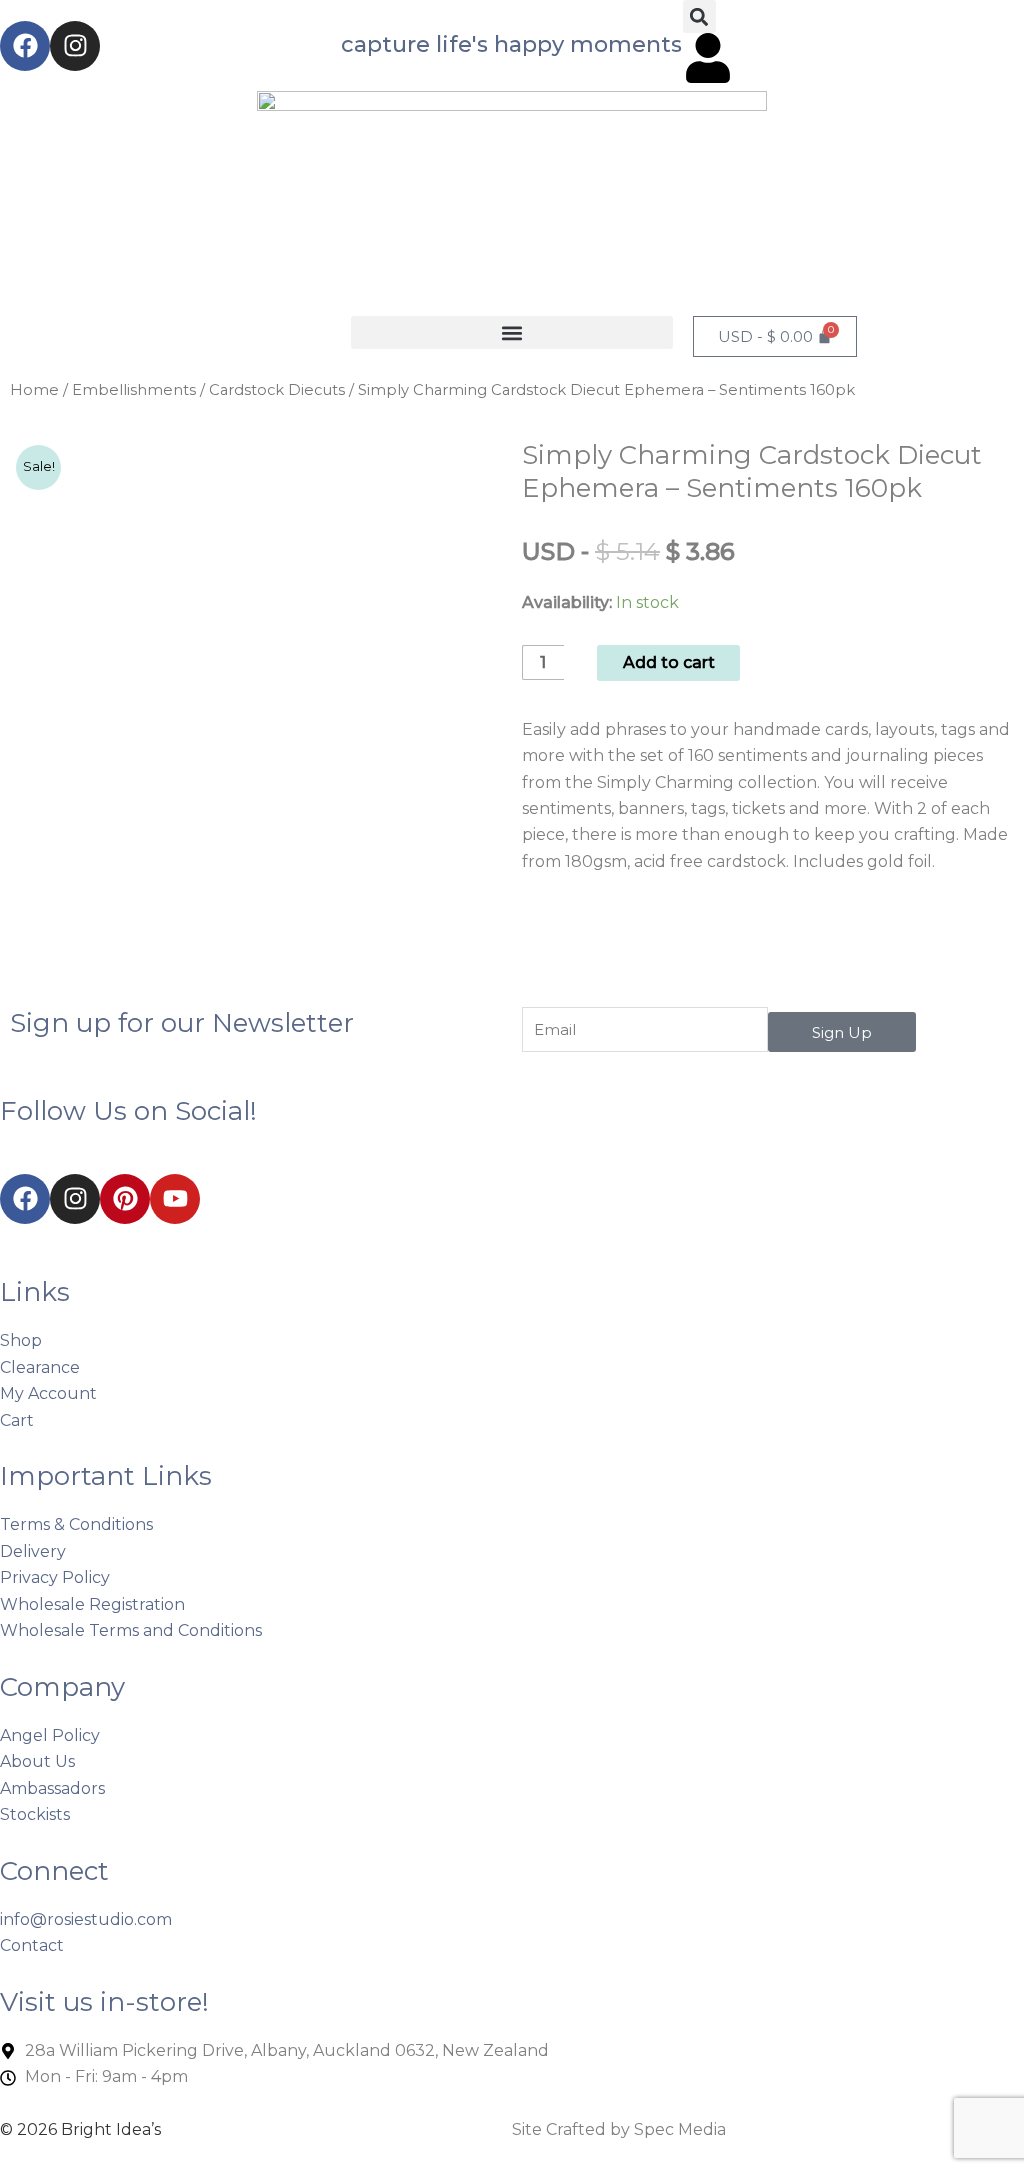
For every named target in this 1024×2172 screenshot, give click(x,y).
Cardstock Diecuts (277, 390)
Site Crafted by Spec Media (619, 2129)
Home (34, 390)
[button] (699, 16)
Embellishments (134, 390)
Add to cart (669, 662)
